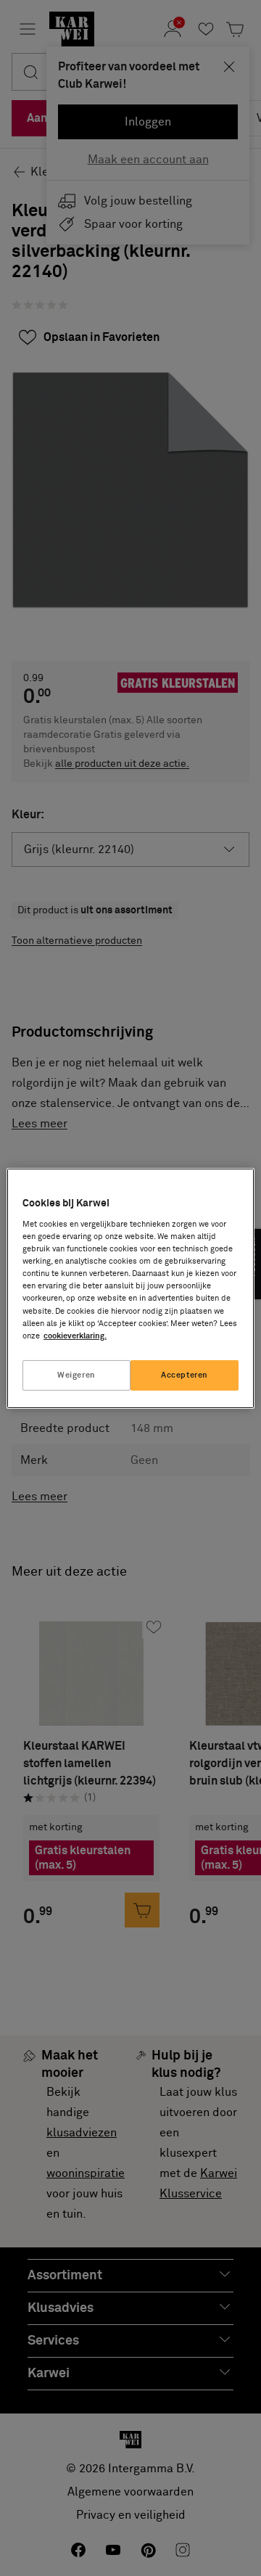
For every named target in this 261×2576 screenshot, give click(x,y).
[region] (130, 1288)
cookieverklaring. (75, 1336)
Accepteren (185, 1375)
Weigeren (76, 1375)
